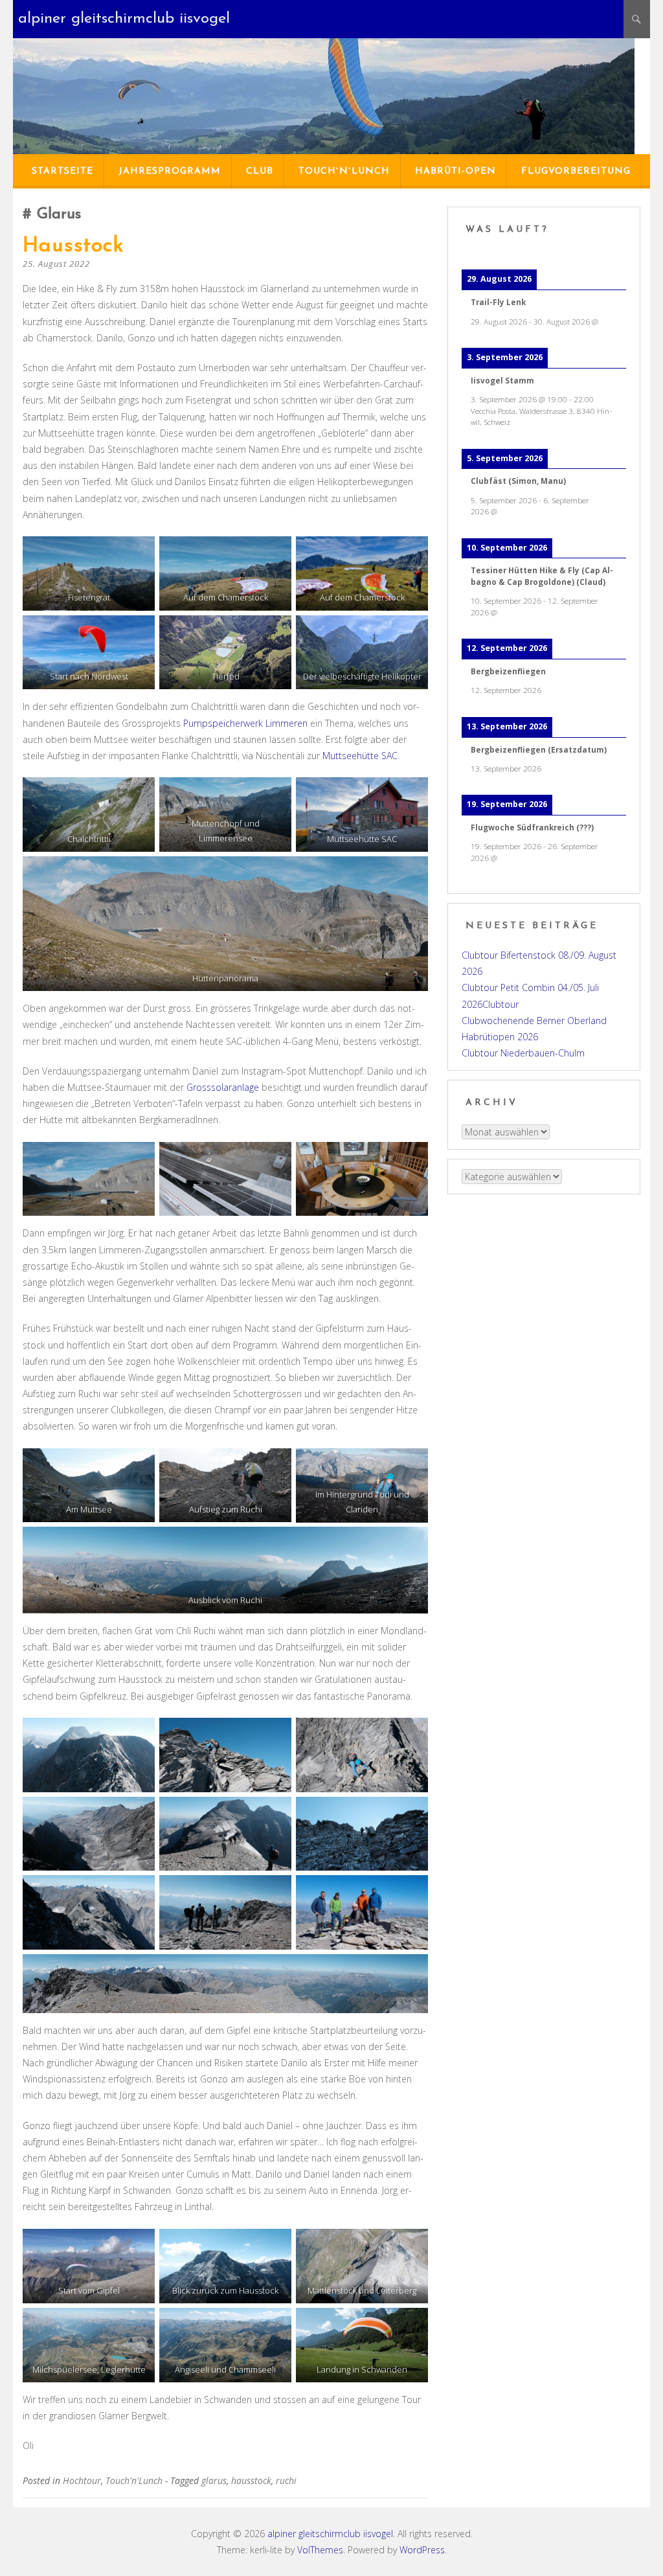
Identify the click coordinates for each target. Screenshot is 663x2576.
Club (260, 171)
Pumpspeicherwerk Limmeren (245, 723)
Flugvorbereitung (576, 171)
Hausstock (73, 246)
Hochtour (82, 2480)
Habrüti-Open (455, 171)
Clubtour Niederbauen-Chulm (523, 1053)
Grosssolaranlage (223, 1087)
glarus (214, 2480)
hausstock (251, 2480)
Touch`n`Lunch (344, 171)
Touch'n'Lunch (134, 2480)
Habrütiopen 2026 (500, 1037)
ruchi (286, 2480)
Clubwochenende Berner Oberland (534, 1020)
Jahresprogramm (170, 171)
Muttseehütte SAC (360, 756)
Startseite (62, 171)
